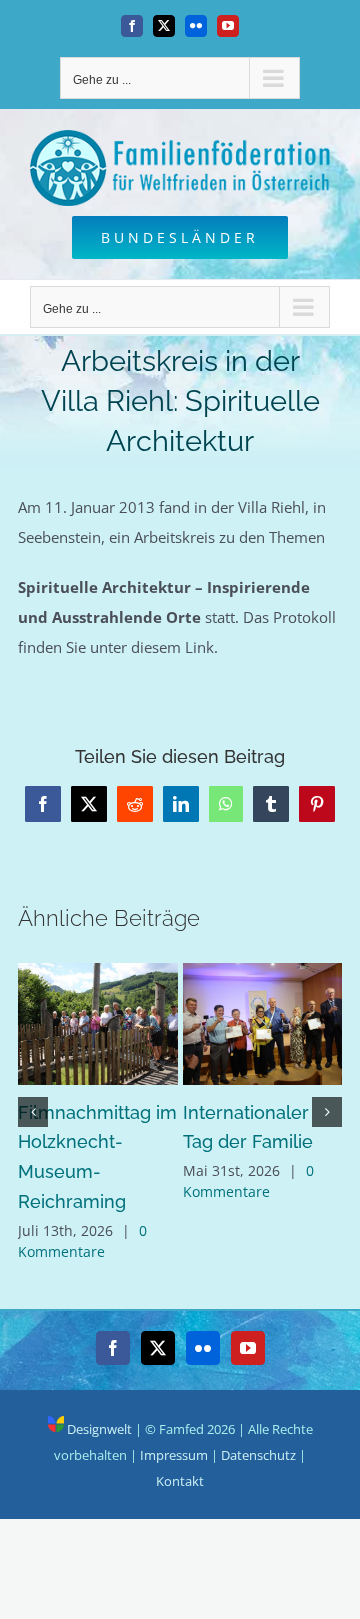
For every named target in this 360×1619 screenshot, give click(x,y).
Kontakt (180, 1481)
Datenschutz (258, 1455)
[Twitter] (158, 1348)
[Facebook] (113, 1348)
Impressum (174, 1455)
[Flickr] (203, 1348)
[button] (33, 1112)
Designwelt (98, 1429)
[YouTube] (248, 1348)
